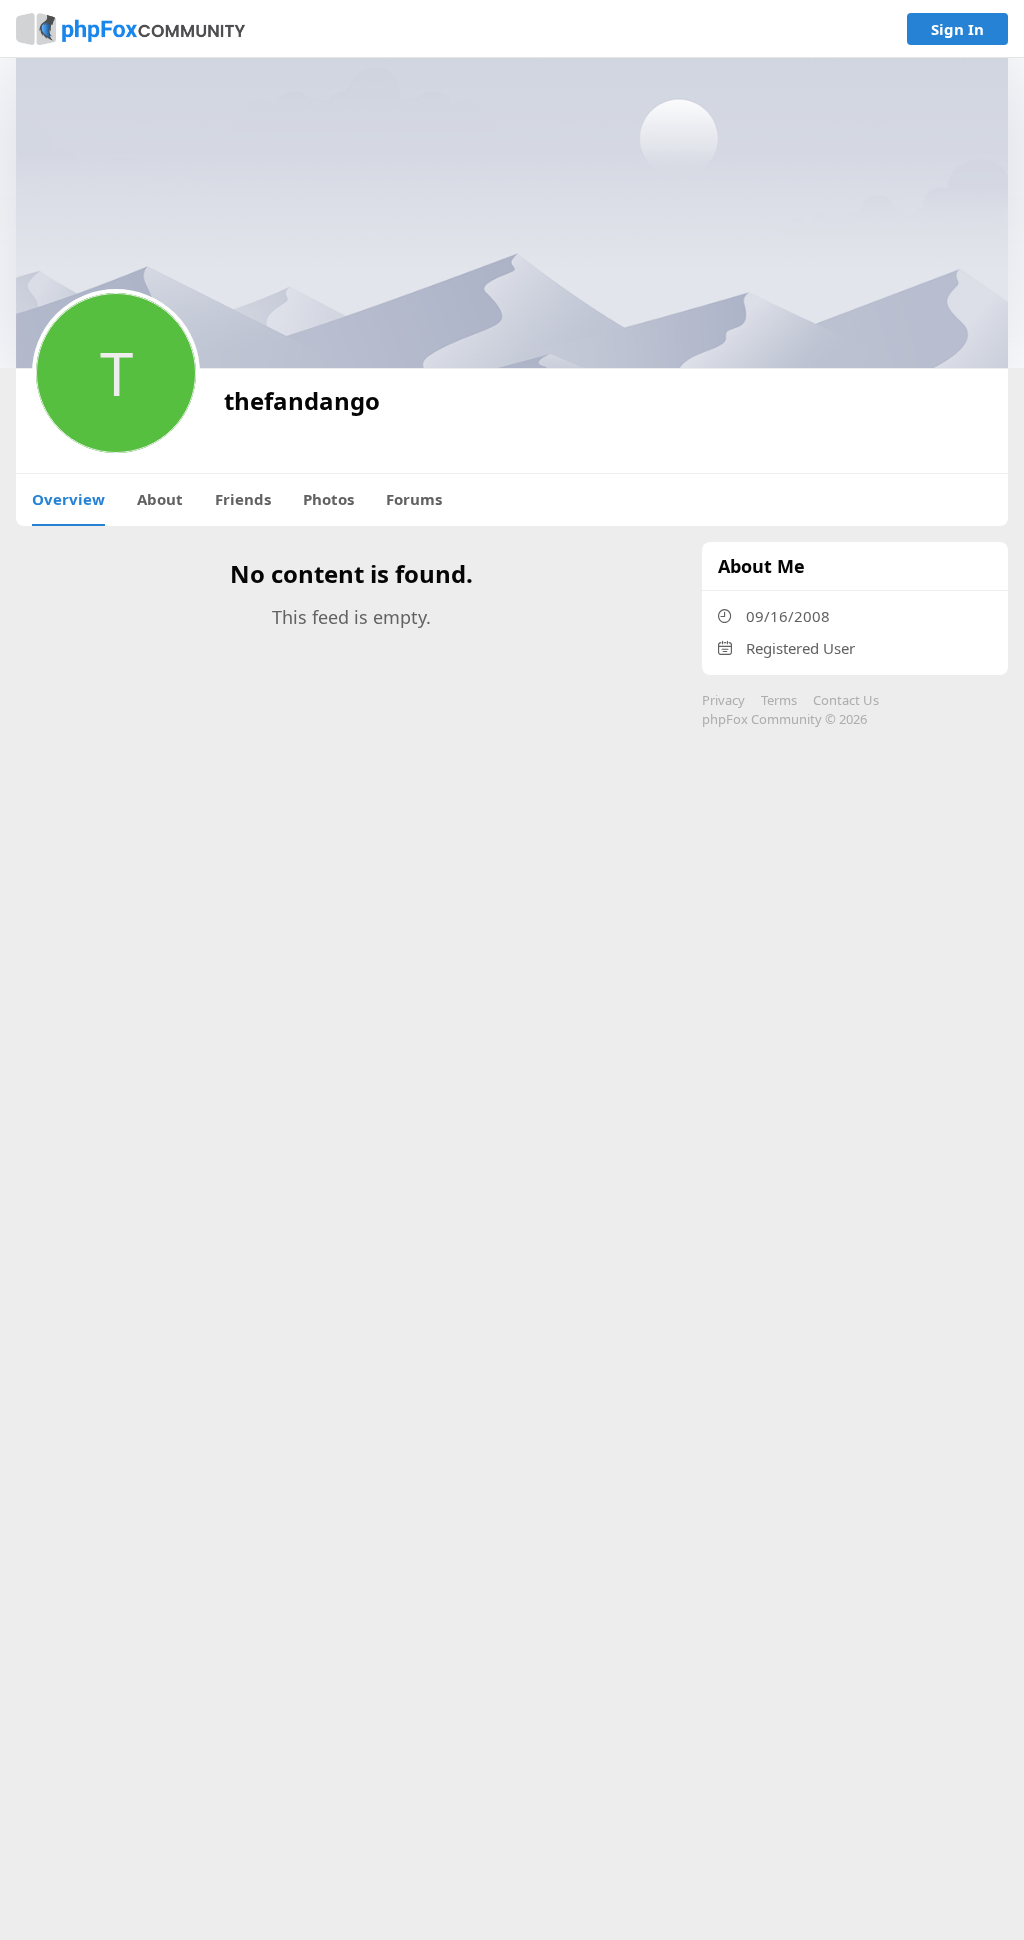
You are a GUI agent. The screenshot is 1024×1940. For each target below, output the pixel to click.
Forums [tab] (414, 499)
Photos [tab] (328, 499)
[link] (130, 29)
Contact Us (846, 700)
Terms (779, 700)
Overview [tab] (68, 499)
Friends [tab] (243, 499)
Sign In (957, 29)
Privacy (723, 700)
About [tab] (160, 499)
